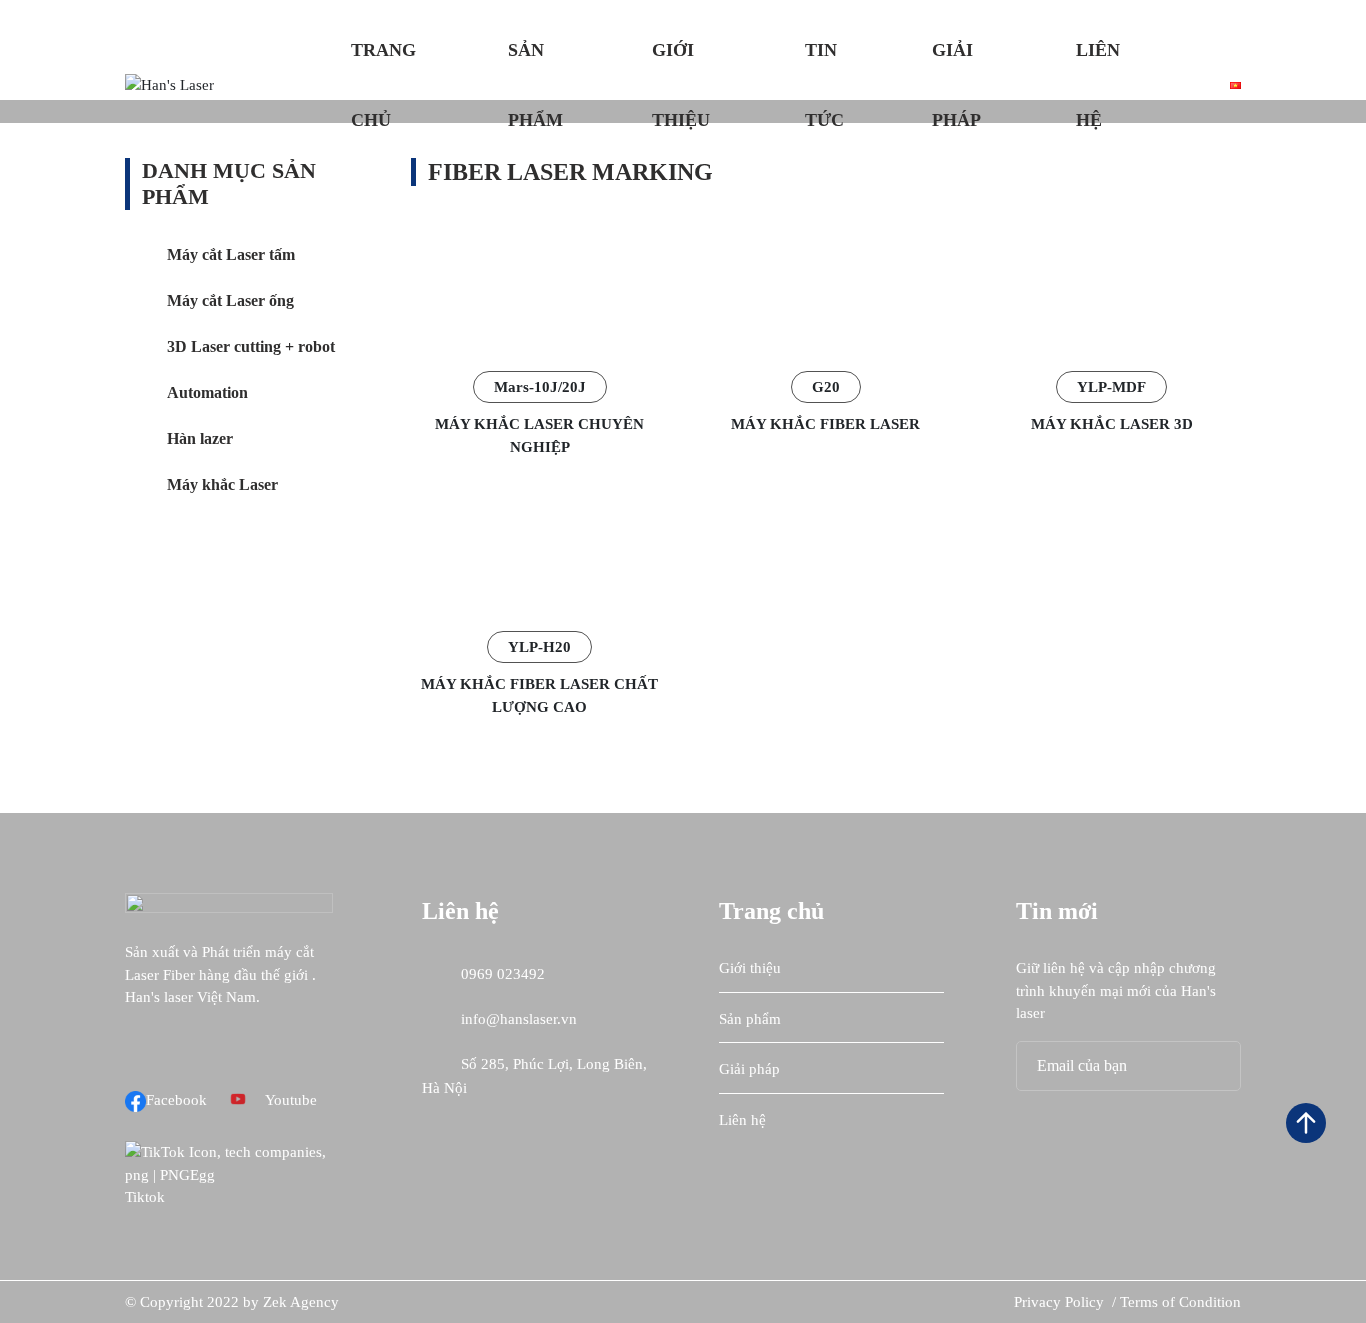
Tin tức (824, 85)
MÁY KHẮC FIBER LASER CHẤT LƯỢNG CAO (539, 695)
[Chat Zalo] (1306, 1013)
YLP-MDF (1111, 387)
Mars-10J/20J (540, 387)
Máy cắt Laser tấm (231, 254)
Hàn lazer (200, 438)
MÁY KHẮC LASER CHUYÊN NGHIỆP (539, 435)
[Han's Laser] (169, 84)
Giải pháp (956, 85)
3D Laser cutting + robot (251, 346)
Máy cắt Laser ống (230, 300)
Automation (207, 392)
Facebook (176, 1100)
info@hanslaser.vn (517, 1019)
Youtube (291, 1100)
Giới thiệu (681, 85)
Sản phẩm (535, 85)
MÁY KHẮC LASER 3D (1112, 424)
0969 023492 (501, 974)
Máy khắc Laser (222, 484)
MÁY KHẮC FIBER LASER (825, 424)
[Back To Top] (1306, 1123)
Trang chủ (383, 85)
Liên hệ (1098, 85)
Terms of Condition (1180, 1302)
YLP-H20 (539, 647)
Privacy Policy (1061, 1302)
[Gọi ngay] (1306, 958)
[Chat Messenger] (1306, 1068)
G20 (826, 387)
